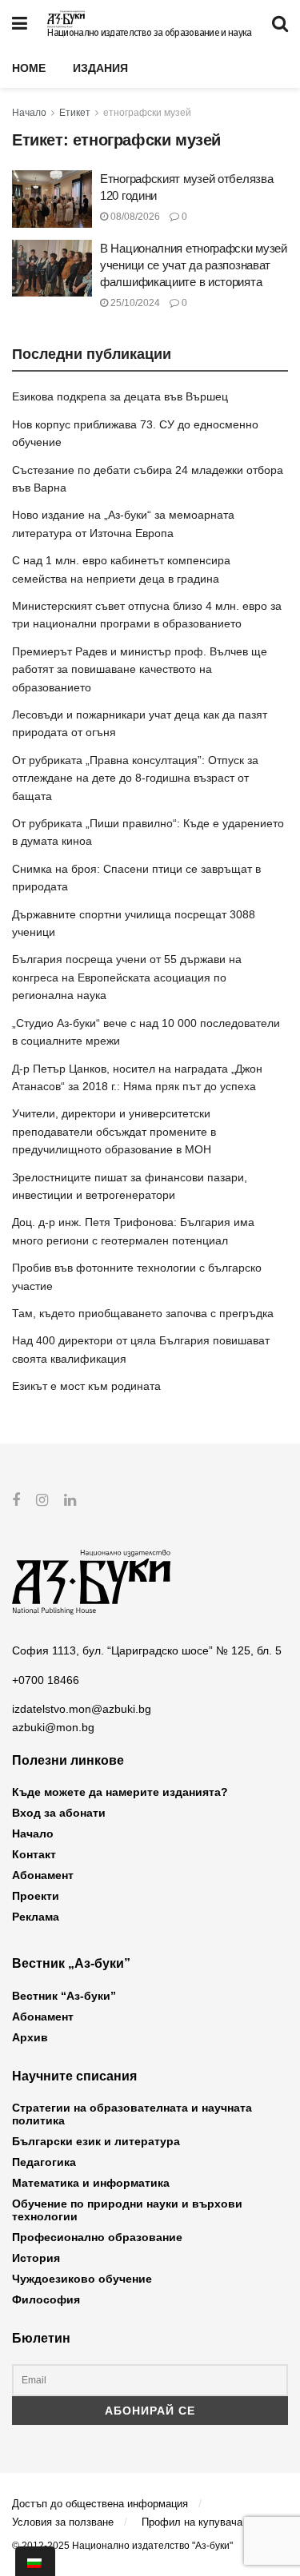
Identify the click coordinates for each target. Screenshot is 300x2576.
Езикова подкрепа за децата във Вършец (120, 396)
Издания (100, 68)
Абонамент (43, 1875)
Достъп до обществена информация (100, 2504)
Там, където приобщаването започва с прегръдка (143, 1313)
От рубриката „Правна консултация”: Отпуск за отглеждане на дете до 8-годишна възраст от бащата (135, 778)
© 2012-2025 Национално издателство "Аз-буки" (122, 2546)
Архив (30, 2037)
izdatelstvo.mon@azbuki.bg (82, 1709)
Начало (29, 113)
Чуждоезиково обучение (82, 2279)
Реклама (36, 1917)
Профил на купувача (192, 2522)
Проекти (36, 1896)
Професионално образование (97, 2237)
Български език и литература (96, 2141)
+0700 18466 (46, 1680)
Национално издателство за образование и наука (149, 33)
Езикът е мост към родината (86, 1386)
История (36, 2258)
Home (29, 68)
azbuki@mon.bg (53, 1727)
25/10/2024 (134, 303)
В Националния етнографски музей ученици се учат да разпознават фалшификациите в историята (194, 265)
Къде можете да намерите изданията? (120, 1792)
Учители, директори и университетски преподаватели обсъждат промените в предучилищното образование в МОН (114, 1131)
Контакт (34, 1854)
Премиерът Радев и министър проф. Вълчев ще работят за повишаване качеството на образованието (140, 669)
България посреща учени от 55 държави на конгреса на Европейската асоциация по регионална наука (127, 977)
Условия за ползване (63, 2522)
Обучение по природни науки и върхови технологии (127, 2210)
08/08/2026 (134, 217)
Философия (46, 2299)
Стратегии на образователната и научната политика (132, 2114)
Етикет (75, 113)
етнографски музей (147, 113)
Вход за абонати (59, 1813)
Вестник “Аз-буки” (64, 1996)
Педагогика (44, 2162)
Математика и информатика (91, 2183)
